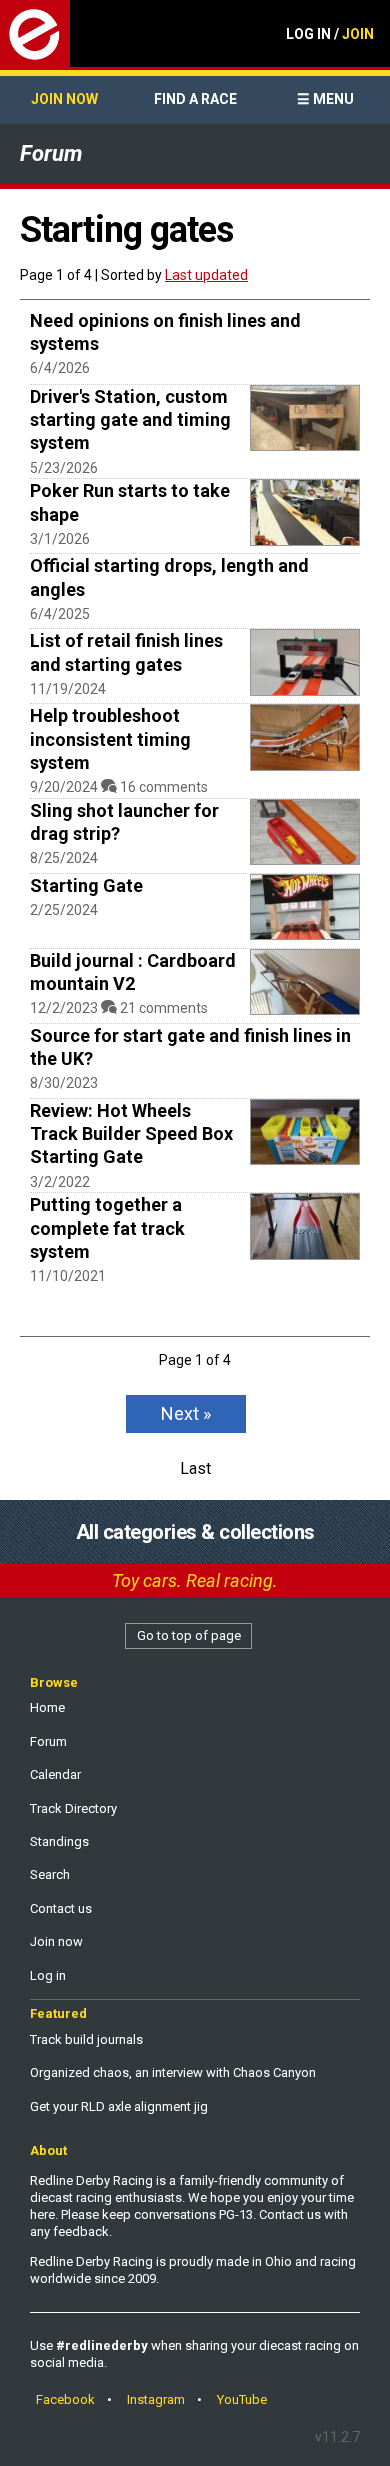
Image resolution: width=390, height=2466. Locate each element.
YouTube (242, 2399)
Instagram (156, 2399)
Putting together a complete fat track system (107, 1228)
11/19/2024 (68, 689)
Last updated (206, 275)
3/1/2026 (60, 539)
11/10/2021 (68, 1276)
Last (195, 1468)
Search (50, 1874)
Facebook (65, 2399)
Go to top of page (189, 1635)
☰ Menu (325, 99)
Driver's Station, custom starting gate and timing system (130, 420)
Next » (186, 1413)
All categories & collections (195, 1532)
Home (47, 1707)
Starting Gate (86, 885)
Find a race (195, 99)
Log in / (330, 34)
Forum (51, 153)
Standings (59, 1841)
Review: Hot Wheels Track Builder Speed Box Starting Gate (131, 1134)
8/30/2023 (64, 1083)
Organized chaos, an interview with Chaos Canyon (173, 2072)
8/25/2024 (64, 858)
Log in (48, 1975)
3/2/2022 (60, 1182)
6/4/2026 (60, 368)
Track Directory (73, 1808)
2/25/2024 (64, 910)
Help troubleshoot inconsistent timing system (110, 739)
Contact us (61, 1908)
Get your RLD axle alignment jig (119, 2106)
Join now (64, 99)
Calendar (55, 1774)
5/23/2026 (64, 468)
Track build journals (86, 2039)
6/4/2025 (60, 614)
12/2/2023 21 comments (119, 1008)
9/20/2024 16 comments (119, 787)
